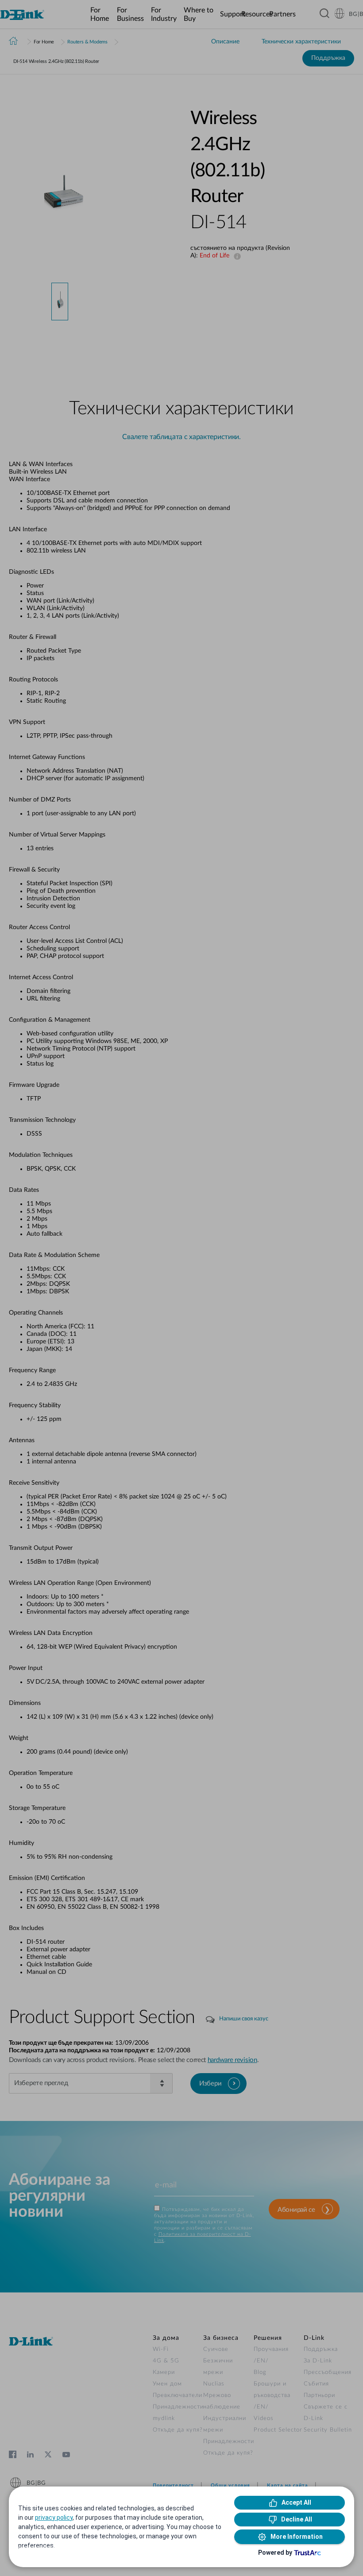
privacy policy (54, 2518)
